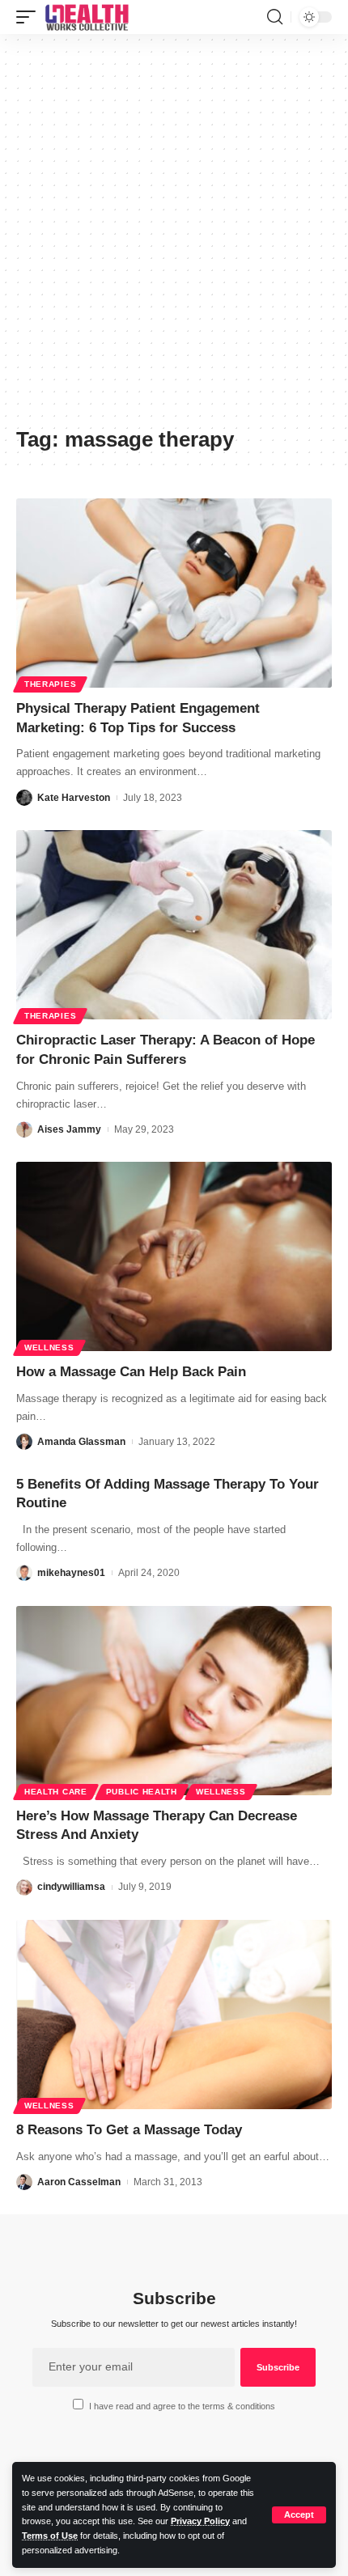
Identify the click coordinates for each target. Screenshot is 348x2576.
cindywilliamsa (71, 1887)
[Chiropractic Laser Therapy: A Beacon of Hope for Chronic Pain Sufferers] (174, 925)
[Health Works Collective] (87, 17)
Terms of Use (50, 2536)
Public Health (142, 1792)
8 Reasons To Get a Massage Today (129, 2130)
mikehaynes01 (71, 1573)
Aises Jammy (69, 1129)
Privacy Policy (200, 2521)
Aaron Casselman (79, 2182)
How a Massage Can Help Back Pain (131, 1372)
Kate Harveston (74, 798)
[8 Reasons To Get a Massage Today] (174, 2015)
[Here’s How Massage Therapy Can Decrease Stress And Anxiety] (174, 1701)
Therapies (50, 684)
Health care (56, 1792)
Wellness (49, 1347)
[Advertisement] (174, 236)
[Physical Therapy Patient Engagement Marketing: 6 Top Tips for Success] (174, 593)
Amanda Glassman (81, 1442)
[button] (299, 2515)
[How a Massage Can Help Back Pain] (174, 1256)
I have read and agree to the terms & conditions (182, 2406)
